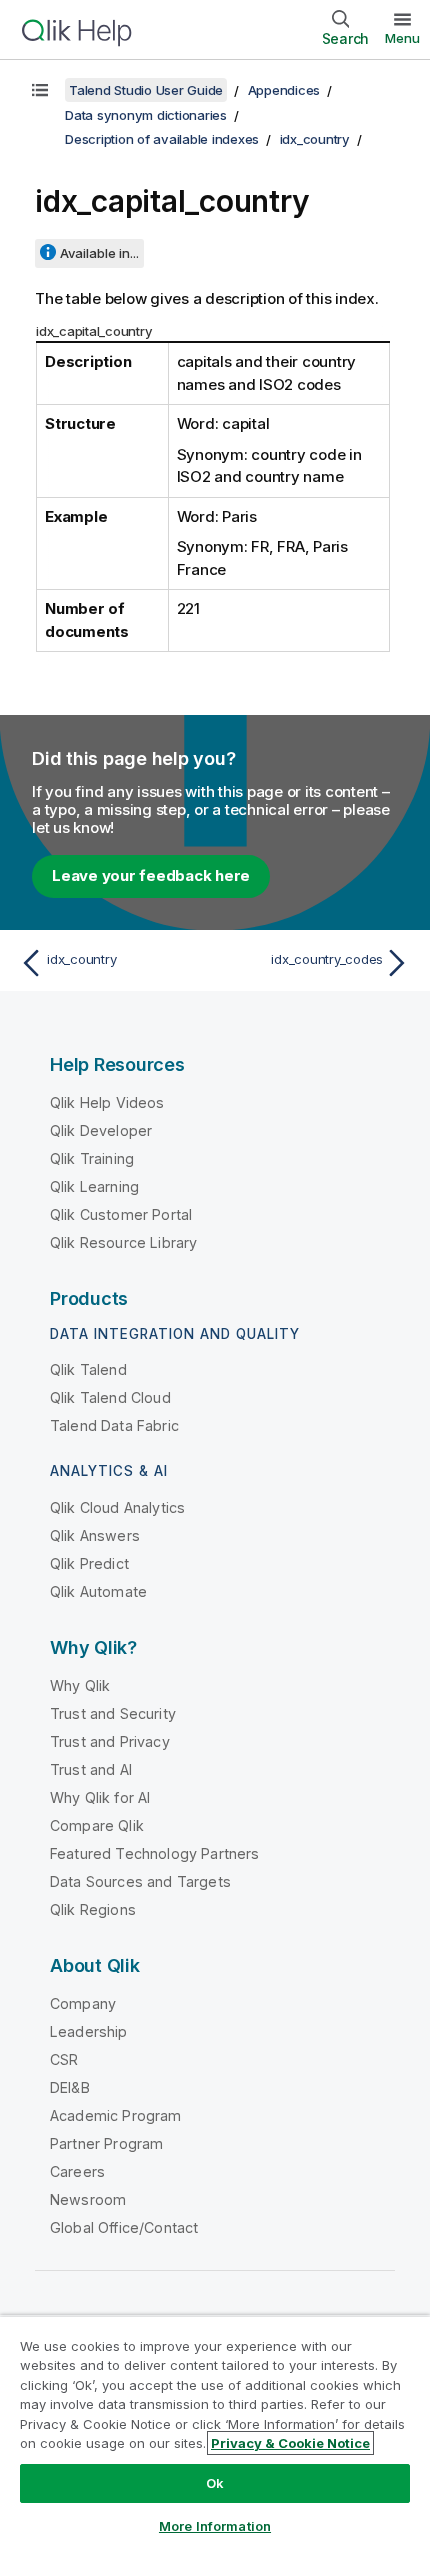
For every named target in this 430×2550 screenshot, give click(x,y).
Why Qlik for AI (100, 1797)
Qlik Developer (101, 1130)
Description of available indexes (162, 139)
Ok (215, 2483)
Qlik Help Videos (107, 1102)
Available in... (99, 253)
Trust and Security (113, 1713)
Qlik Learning (94, 1186)
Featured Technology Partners (154, 1853)
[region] (215, 2432)
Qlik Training (92, 1158)
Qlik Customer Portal (121, 1214)
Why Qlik (80, 1685)
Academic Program (116, 2115)
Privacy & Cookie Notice (290, 2443)
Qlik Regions (93, 1909)
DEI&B (70, 2087)
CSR (64, 2059)
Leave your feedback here (151, 875)
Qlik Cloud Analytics (117, 1507)
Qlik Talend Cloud (110, 1397)
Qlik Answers (95, 1535)
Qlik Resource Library (123, 1242)
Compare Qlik (97, 1825)
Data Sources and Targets (140, 1881)
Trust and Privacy (110, 1741)
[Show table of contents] (40, 90)
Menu (402, 38)
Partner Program (106, 2143)
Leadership (89, 2031)
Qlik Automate (98, 1591)
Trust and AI (91, 1769)
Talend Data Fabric (114, 1425)
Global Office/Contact (124, 2227)
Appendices (284, 90)
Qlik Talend (88, 1369)
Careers (77, 2171)
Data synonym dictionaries (146, 115)
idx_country (315, 139)
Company (83, 2003)
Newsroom (88, 2199)
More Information (215, 2526)
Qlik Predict (89, 1563)
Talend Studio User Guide (146, 90)
